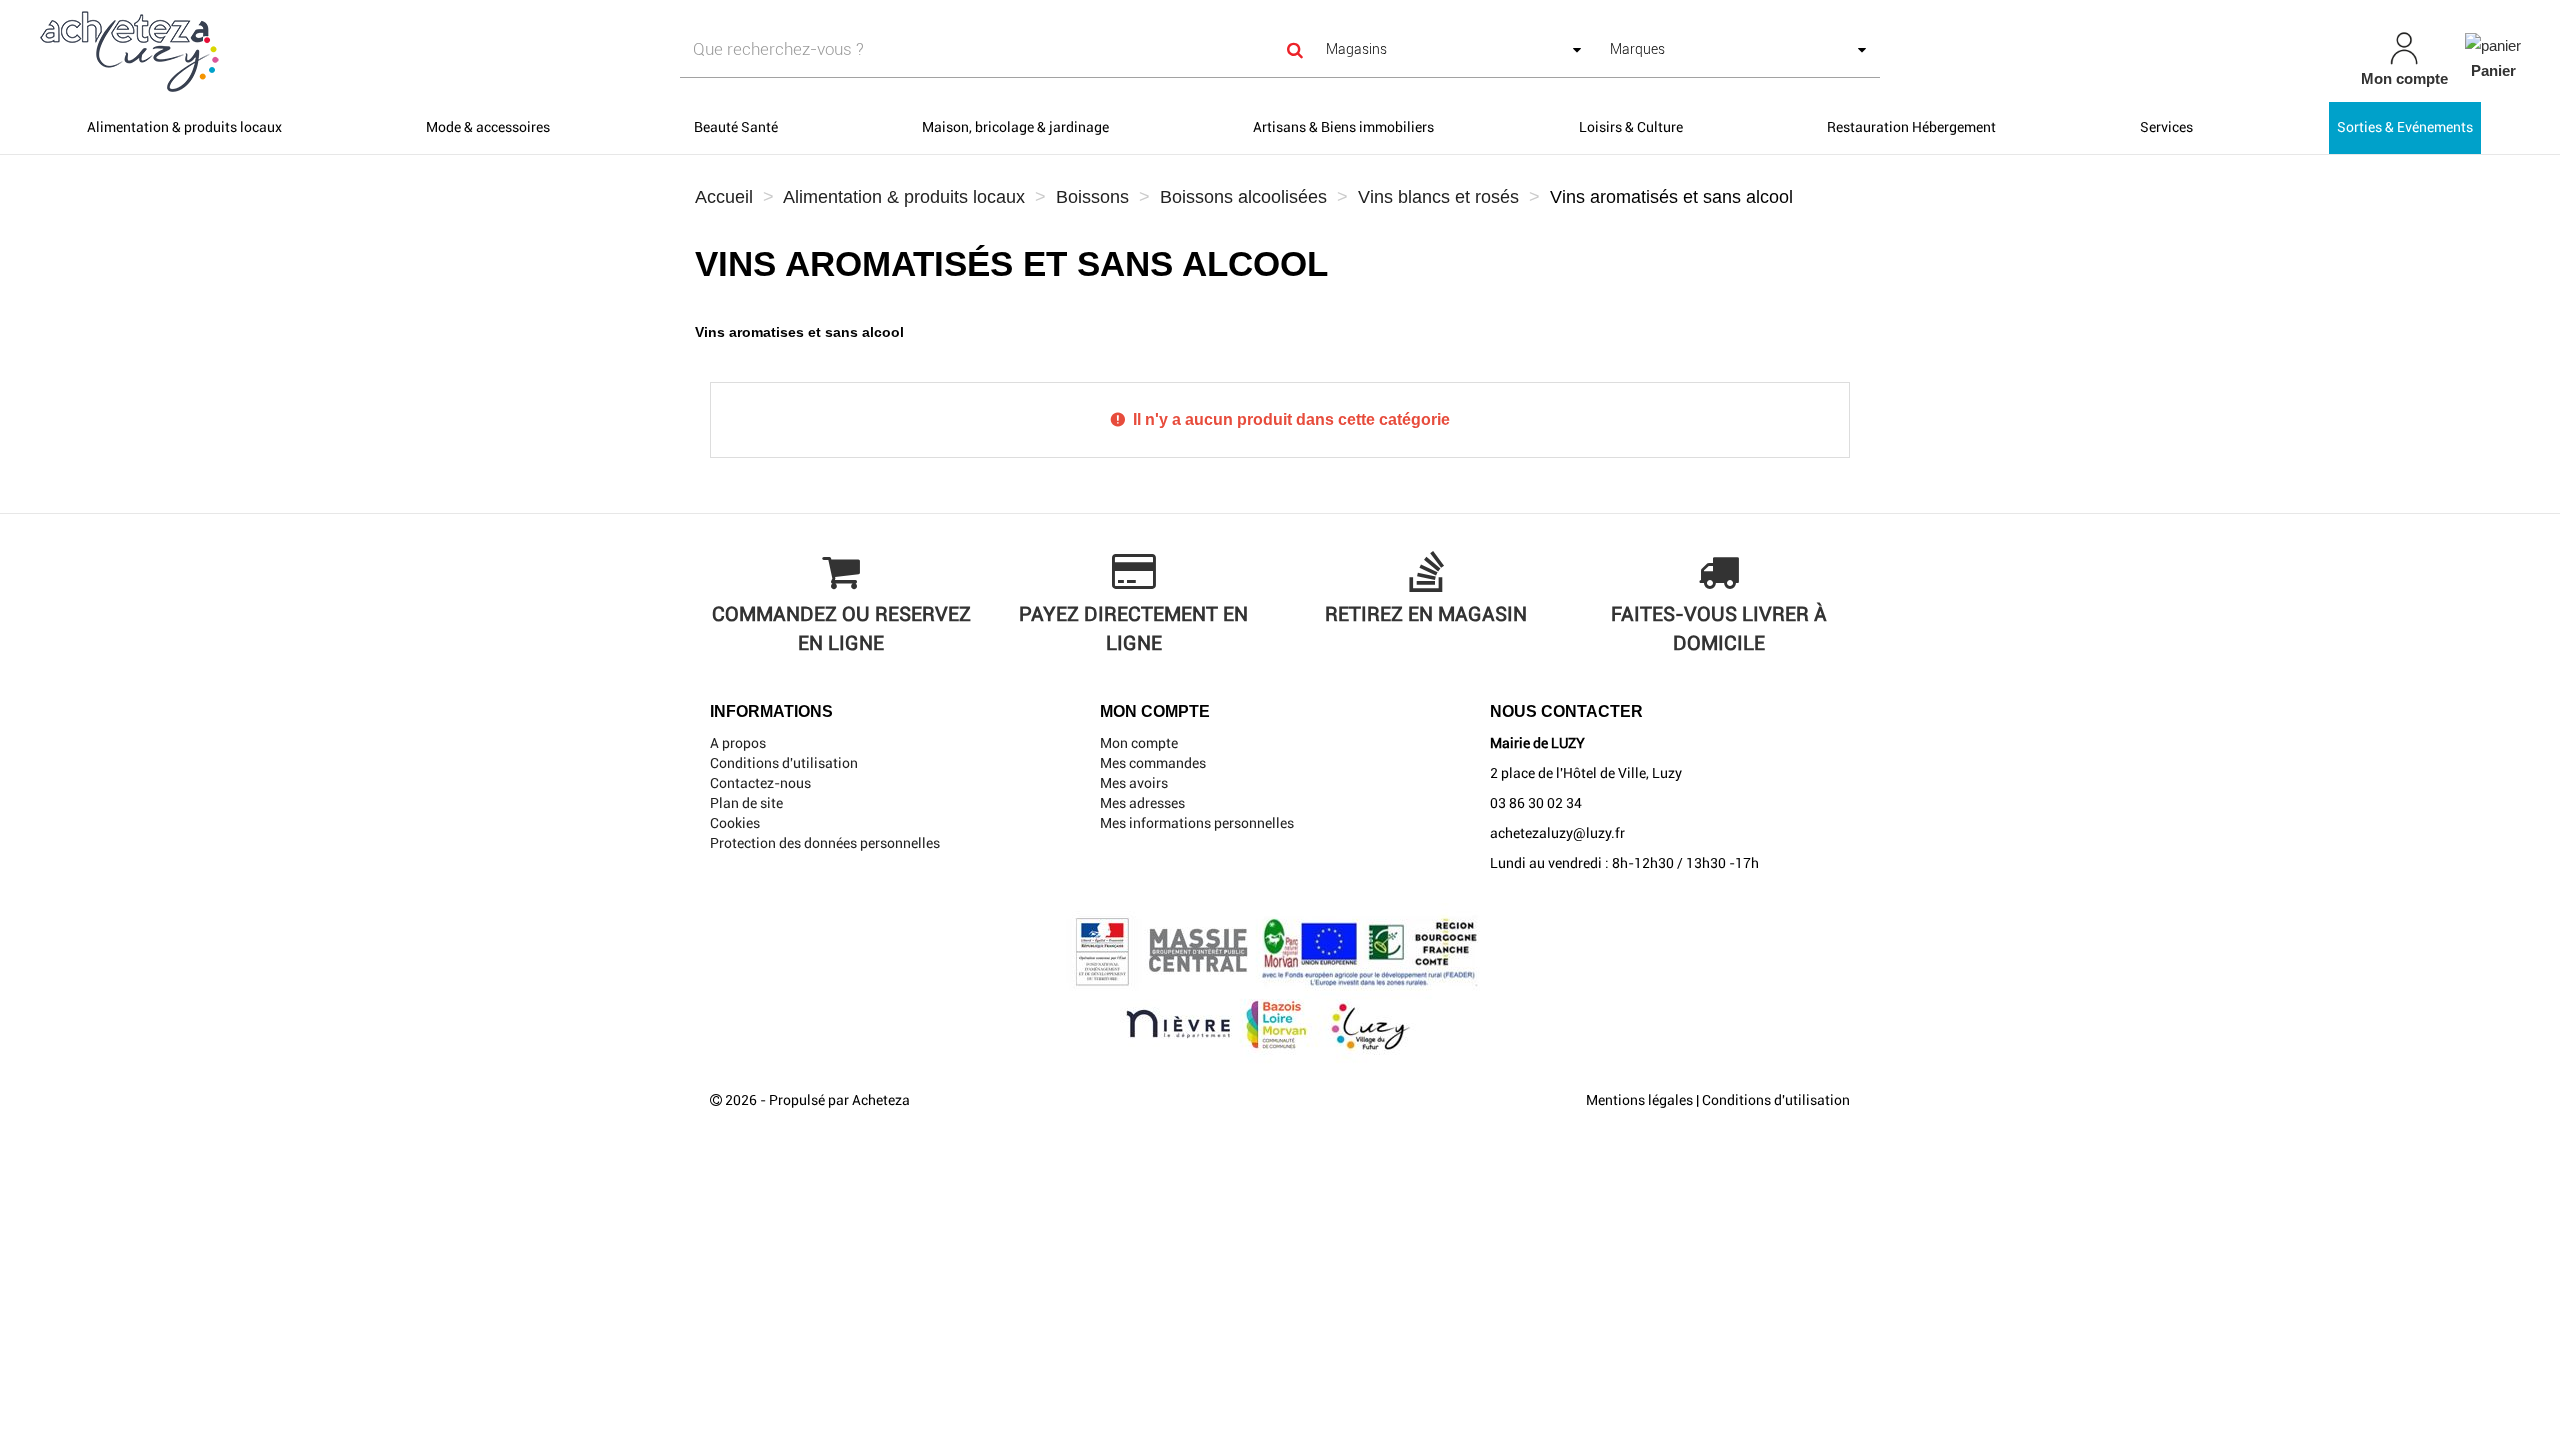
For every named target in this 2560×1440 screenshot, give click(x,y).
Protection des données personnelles (825, 843)
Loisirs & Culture (1631, 127)
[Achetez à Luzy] (436, 51)
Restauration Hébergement (1911, 127)
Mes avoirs (1134, 783)
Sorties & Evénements (2405, 127)
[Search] (1295, 49)
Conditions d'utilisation (784, 763)
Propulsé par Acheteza (839, 1100)
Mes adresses (1142, 803)
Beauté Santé (736, 127)
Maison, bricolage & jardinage (1015, 127)
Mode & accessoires (488, 127)
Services (2166, 127)
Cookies (735, 823)
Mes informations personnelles (1197, 823)
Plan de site (746, 803)
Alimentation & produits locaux (184, 127)
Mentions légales (1639, 1100)
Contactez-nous (760, 783)
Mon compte (1139, 743)
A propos (738, 743)
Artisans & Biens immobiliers (1343, 127)
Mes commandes (1153, 763)
